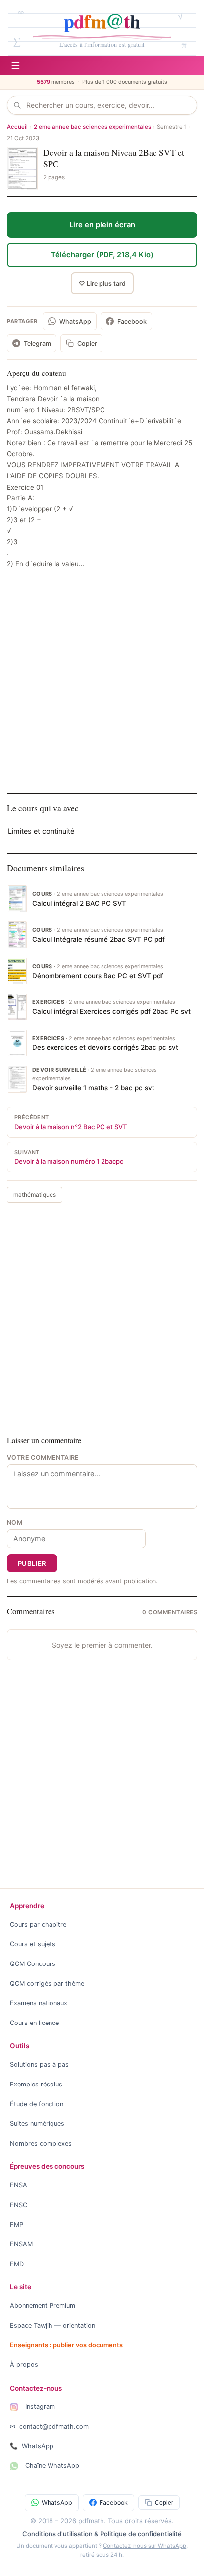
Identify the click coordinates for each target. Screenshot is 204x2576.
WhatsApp (32, 2446)
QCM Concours (33, 1964)
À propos (24, 2364)
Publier (32, 1563)
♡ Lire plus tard (102, 283)
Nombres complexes (41, 2143)
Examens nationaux (39, 2003)
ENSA (19, 2185)
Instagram (39, 2407)
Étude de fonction (37, 2104)
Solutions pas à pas (39, 2064)
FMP (17, 2225)
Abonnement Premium (43, 2305)
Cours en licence (34, 2023)
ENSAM (21, 2244)
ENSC (19, 2205)
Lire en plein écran (102, 225)
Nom (15, 1522)
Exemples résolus (36, 2084)
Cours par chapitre (38, 1925)
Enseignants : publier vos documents (66, 2345)
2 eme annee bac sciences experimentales (92, 127)
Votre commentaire (43, 1457)
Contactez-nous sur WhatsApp (145, 2546)
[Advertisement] (102, 680)
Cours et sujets (33, 1944)
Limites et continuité (41, 831)
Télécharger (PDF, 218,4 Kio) (102, 255)
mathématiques (35, 1195)
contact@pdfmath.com (49, 2426)
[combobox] (108, 105)
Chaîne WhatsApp (51, 2466)
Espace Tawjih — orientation (52, 2325)
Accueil (17, 127)
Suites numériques (37, 2123)
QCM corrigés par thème (47, 1984)
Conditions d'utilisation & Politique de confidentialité (102, 2534)
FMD (17, 2264)
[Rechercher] (20, 105)
